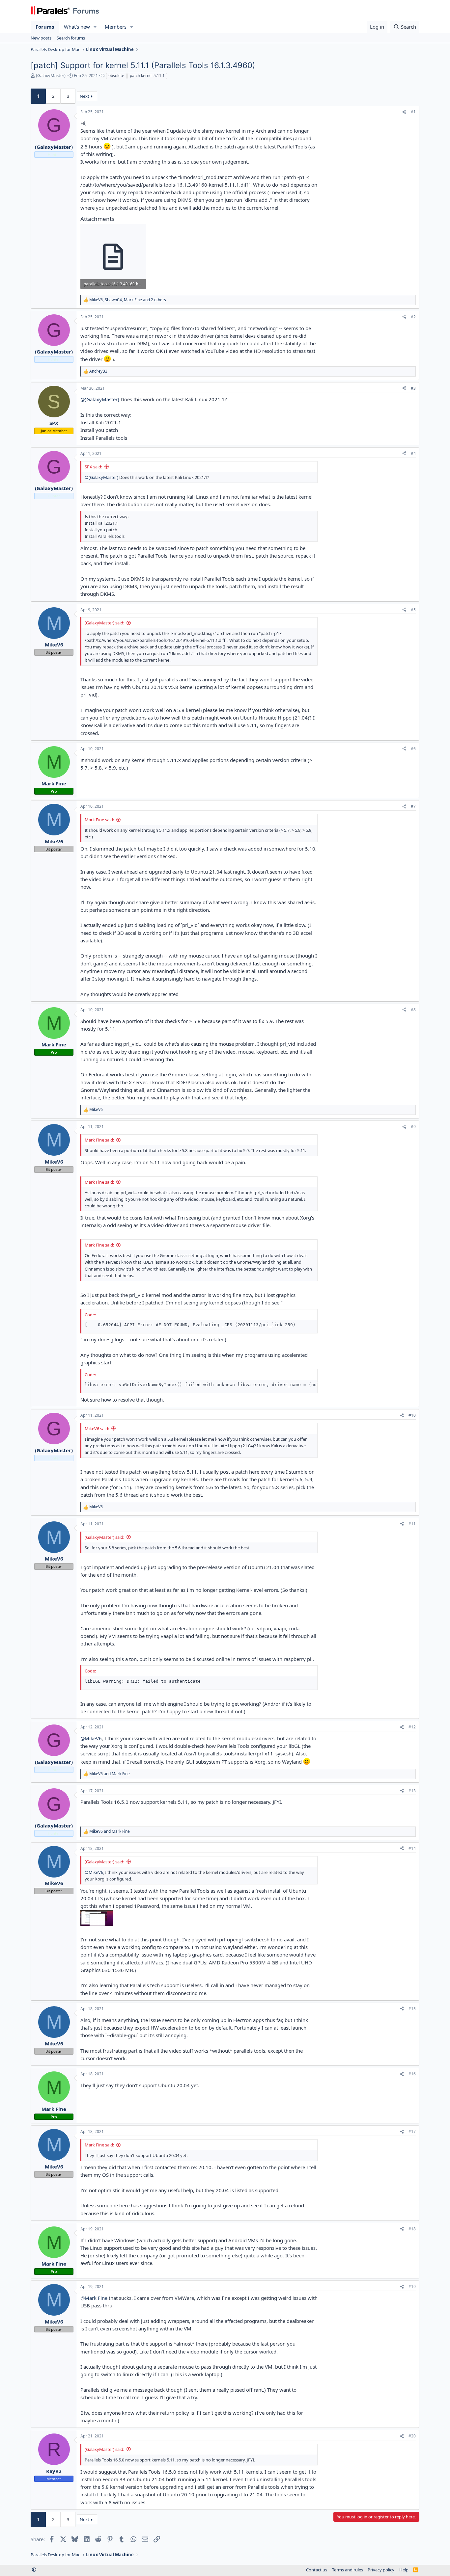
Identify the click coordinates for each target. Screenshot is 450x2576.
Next (84, 96)
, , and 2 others (128, 300)
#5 (413, 610)
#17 (412, 2131)
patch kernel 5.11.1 (147, 76)
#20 (412, 2436)
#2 (413, 317)
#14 (412, 1848)
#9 (413, 1127)
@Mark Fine (94, 2298)
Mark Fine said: (99, 820)
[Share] (404, 112)
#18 (412, 2229)
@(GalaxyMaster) (100, 399)
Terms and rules (348, 2570)
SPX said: (93, 467)
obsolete (116, 76)
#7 (413, 806)
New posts (41, 38)
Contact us (317, 2570)
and (110, 1774)
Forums (45, 27)
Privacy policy (381, 2570)
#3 (413, 388)
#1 (413, 112)
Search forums (71, 38)
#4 (413, 453)
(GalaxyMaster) (51, 75)
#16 (412, 2074)
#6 (413, 749)
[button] (95, 27)
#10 (412, 1415)
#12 (412, 1727)
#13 (412, 1791)
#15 (412, 2009)
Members (116, 27)
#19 (412, 2287)
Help (404, 2570)
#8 (413, 1010)
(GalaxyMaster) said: (104, 623)
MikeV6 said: (97, 1429)
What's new (77, 27)
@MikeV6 (91, 1738)
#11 (412, 1524)
